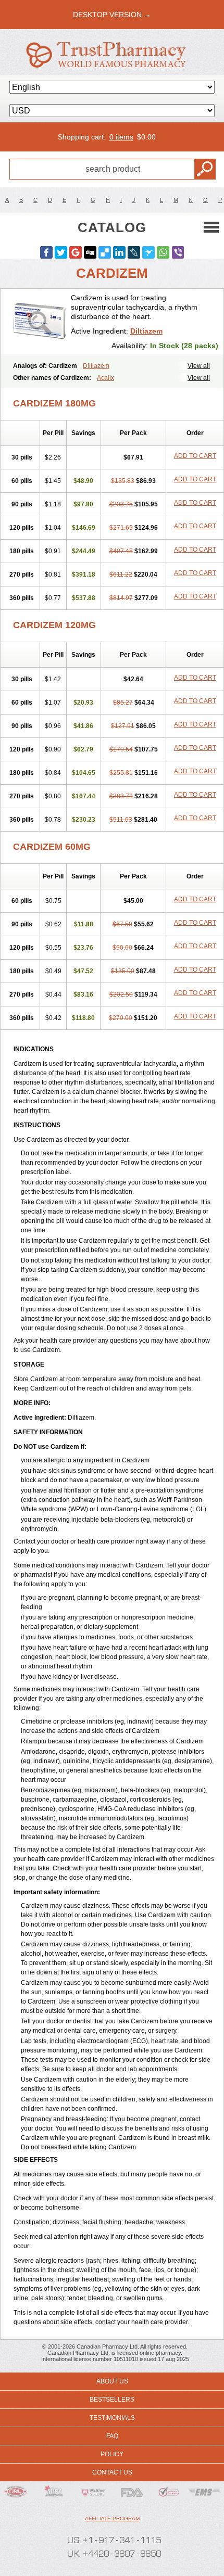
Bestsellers (112, 2400)
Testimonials (112, 2418)
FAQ (112, 2436)
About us (112, 2381)
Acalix (105, 378)
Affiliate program (112, 2518)
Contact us (112, 2472)
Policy (112, 2454)
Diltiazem (146, 331)
